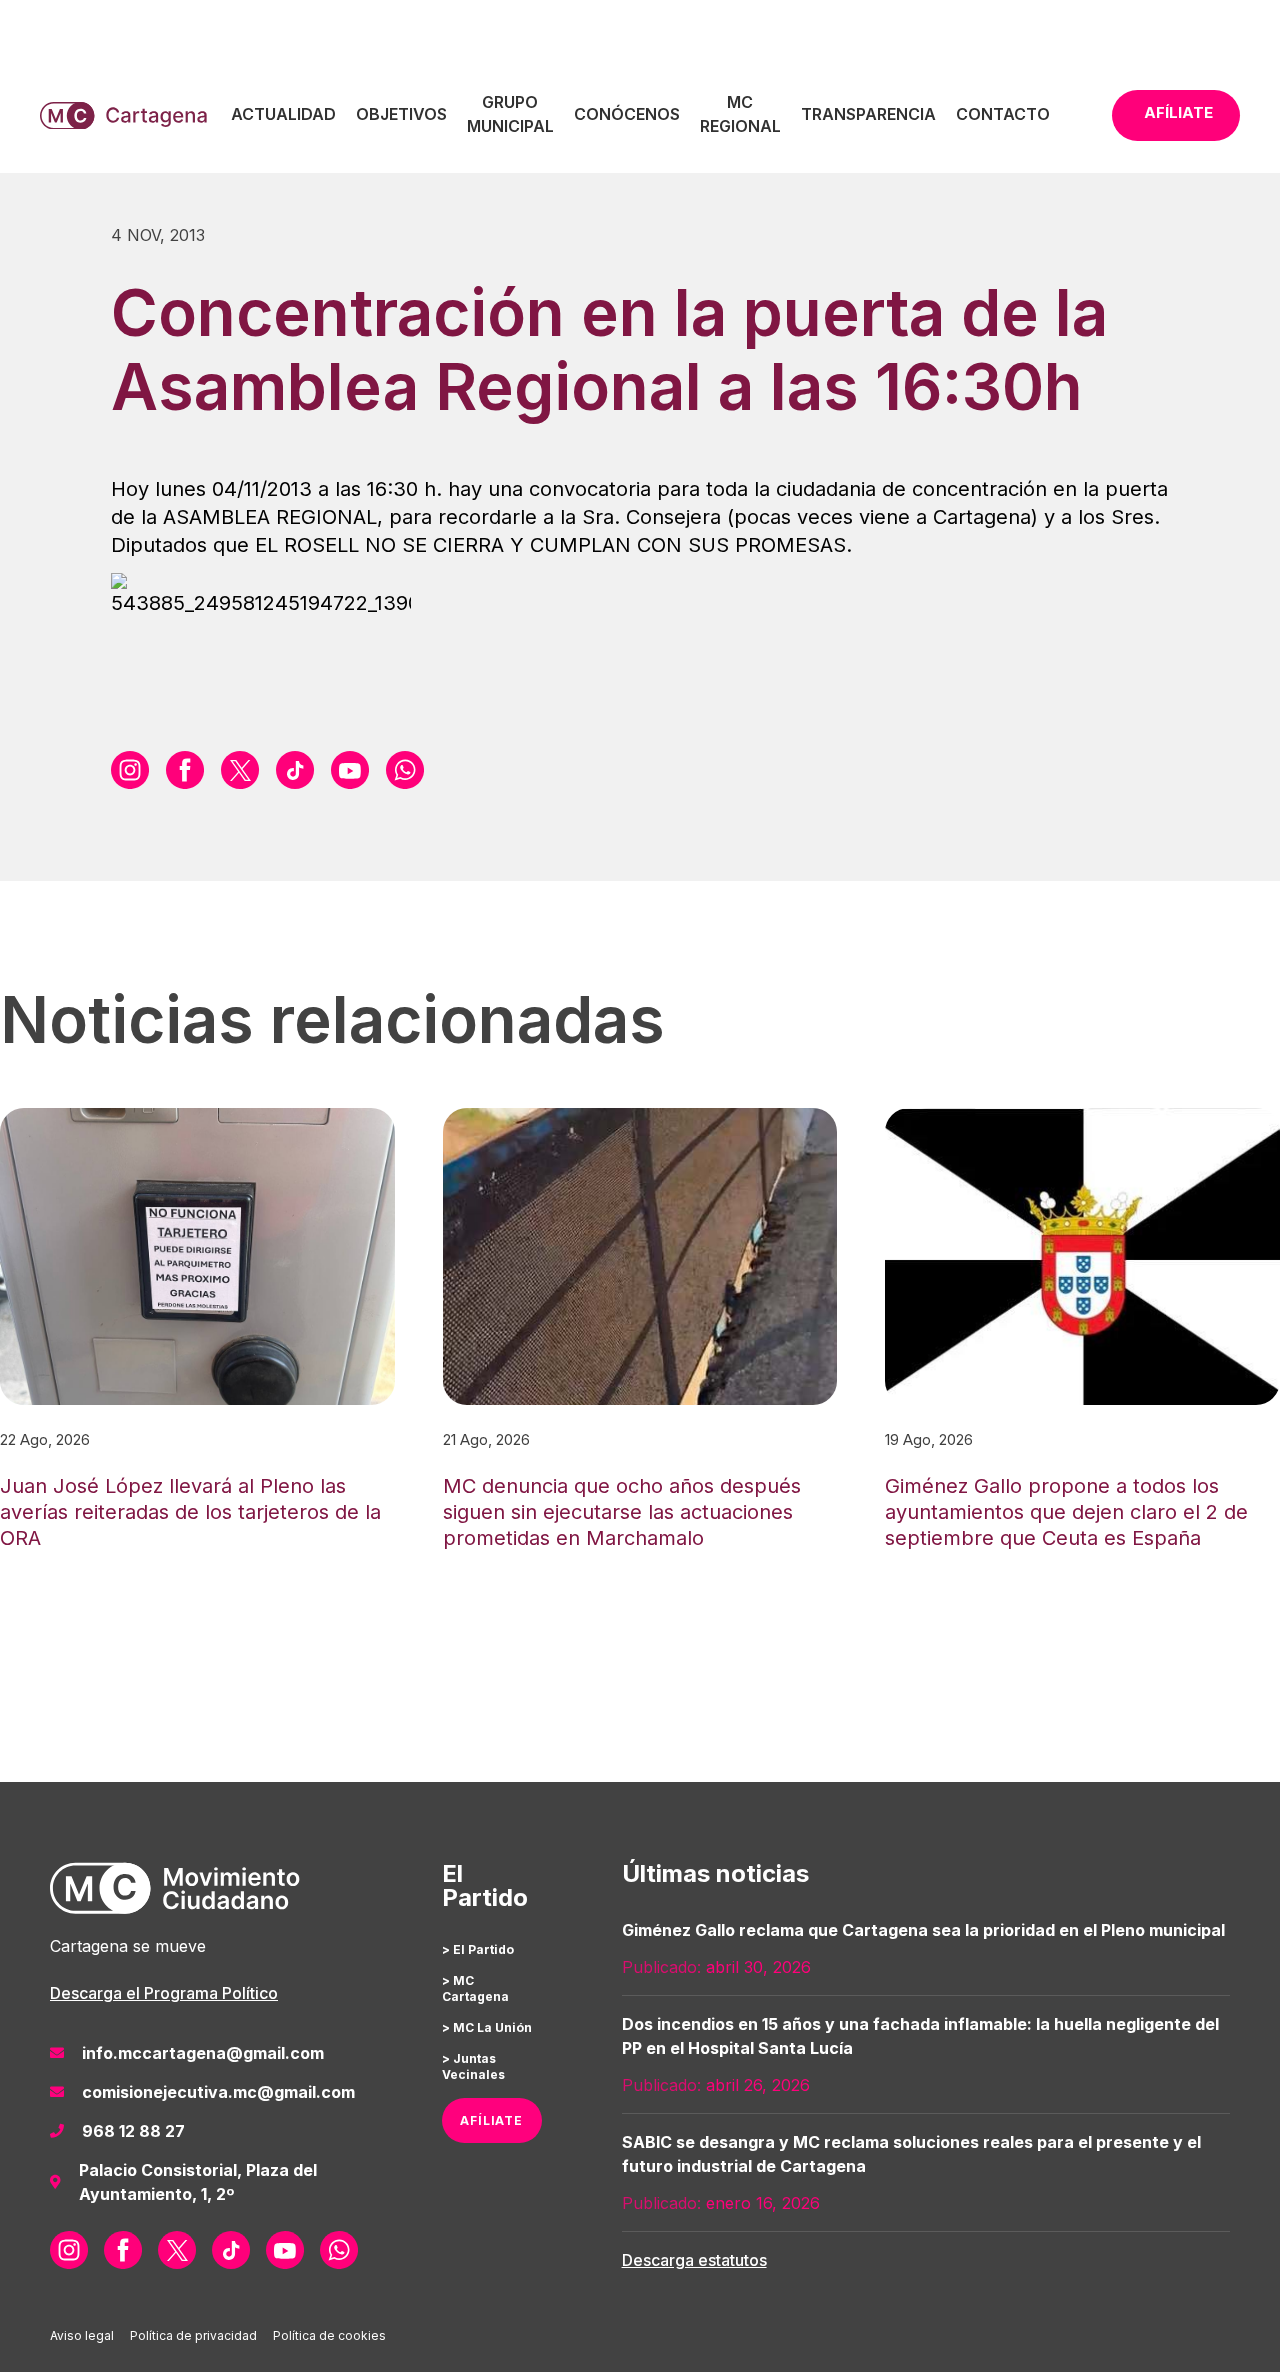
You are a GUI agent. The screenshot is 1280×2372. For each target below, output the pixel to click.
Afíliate (1178, 112)
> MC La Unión (487, 2027)
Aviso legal (82, 2335)
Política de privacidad (193, 2335)
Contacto (1003, 114)
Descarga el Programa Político (164, 1993)
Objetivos (401, 114)
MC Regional (740, 114)
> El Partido (478, 1949)
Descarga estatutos (694, 2260)
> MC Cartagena (475, 1988)
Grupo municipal (510, 114)
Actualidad (283, 114)
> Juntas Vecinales (473, 2066)
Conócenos (627, 114)
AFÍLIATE (491, 2120)
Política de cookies (329, 2335)
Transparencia (868, 114)
